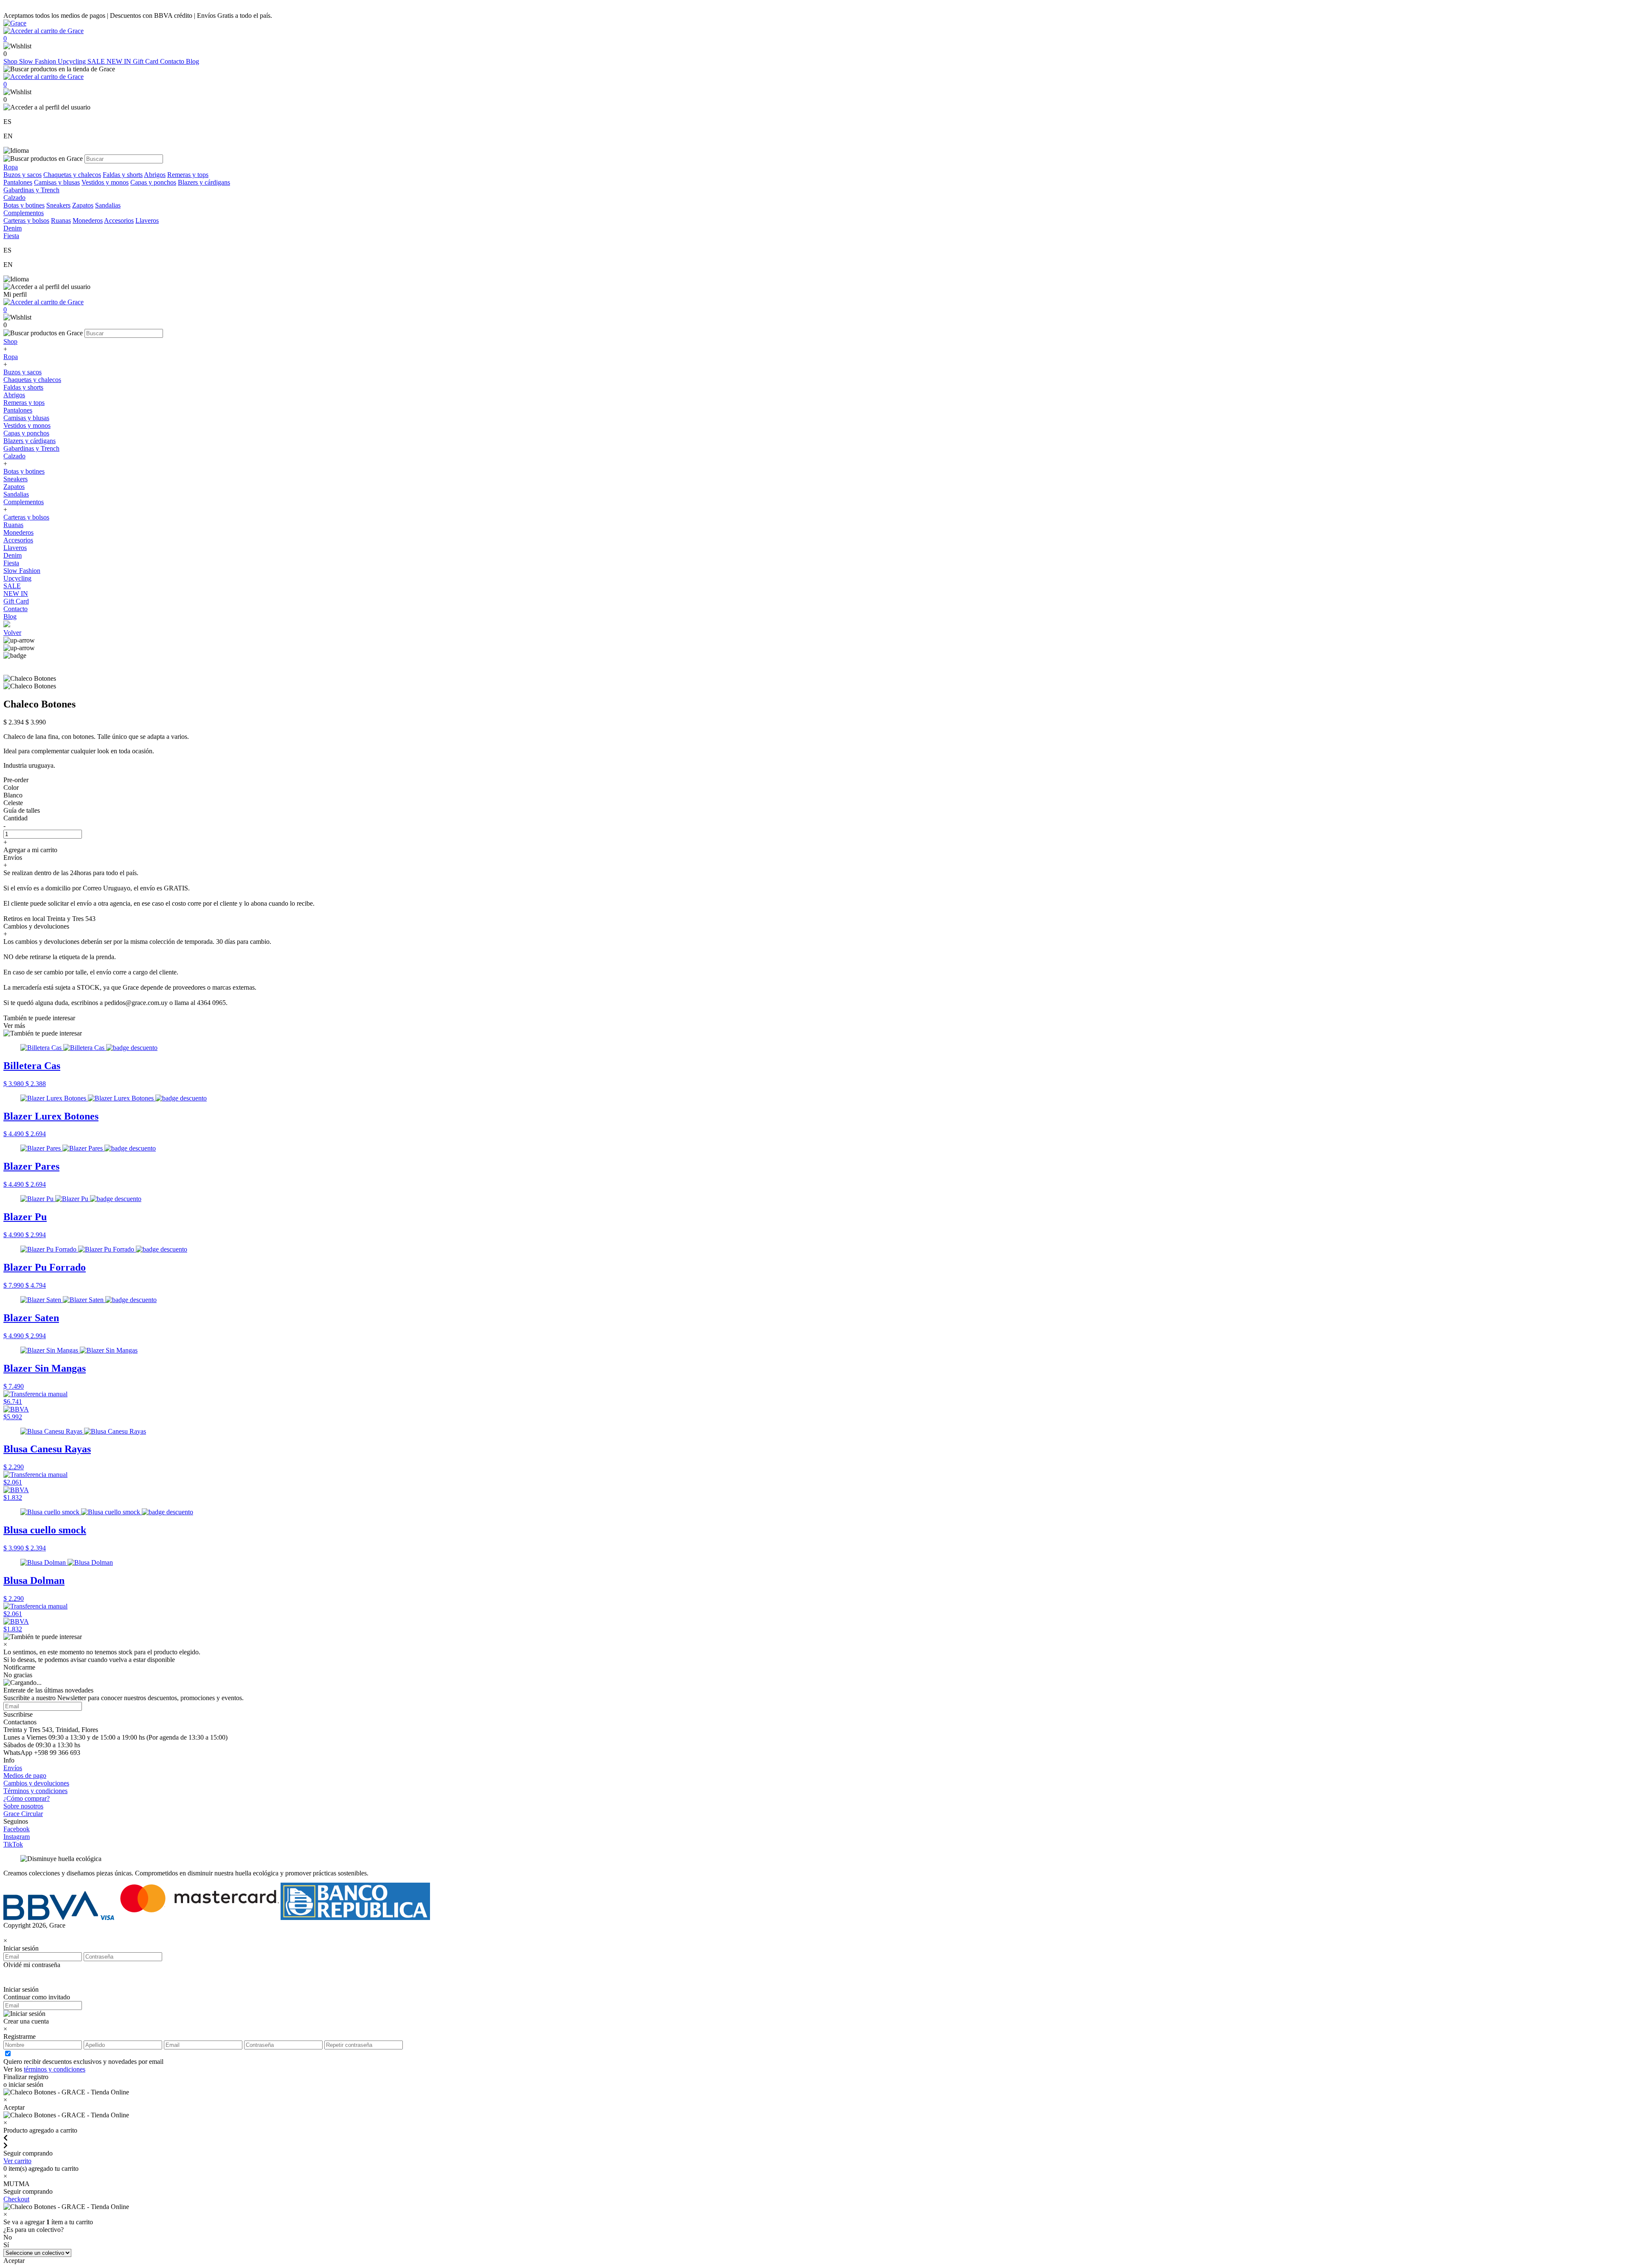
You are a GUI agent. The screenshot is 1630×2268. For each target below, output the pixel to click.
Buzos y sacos (22, 175)
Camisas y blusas (57, 182)
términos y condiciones (55, 2069)
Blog (193, 61)
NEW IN (120, 61)
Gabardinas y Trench (31, 190)
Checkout (16, 2199)
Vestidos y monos (105, 182)
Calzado (14, 456)
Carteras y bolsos (26, 220)
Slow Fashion (38, 61)
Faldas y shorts (123, 175)
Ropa (11, 357)
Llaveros (147, 220)
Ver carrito (17, 2161)
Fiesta (11, 563)
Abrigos (155, 175)
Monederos (88, 220)
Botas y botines (24, 205)
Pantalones (18, 182)
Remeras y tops (188, 175)
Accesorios (119, 220)
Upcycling (73, 61)
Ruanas (61, 220)
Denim (13, 555)
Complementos (24, 502)
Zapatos (83, 205)
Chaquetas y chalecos (72, 175)
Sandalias (108, 205)
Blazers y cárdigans (204, 182)
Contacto (173, 61)
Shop (11, 61)
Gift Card (146, 61)
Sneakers (58, 205)
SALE (97, 61)
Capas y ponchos (153, 182)
